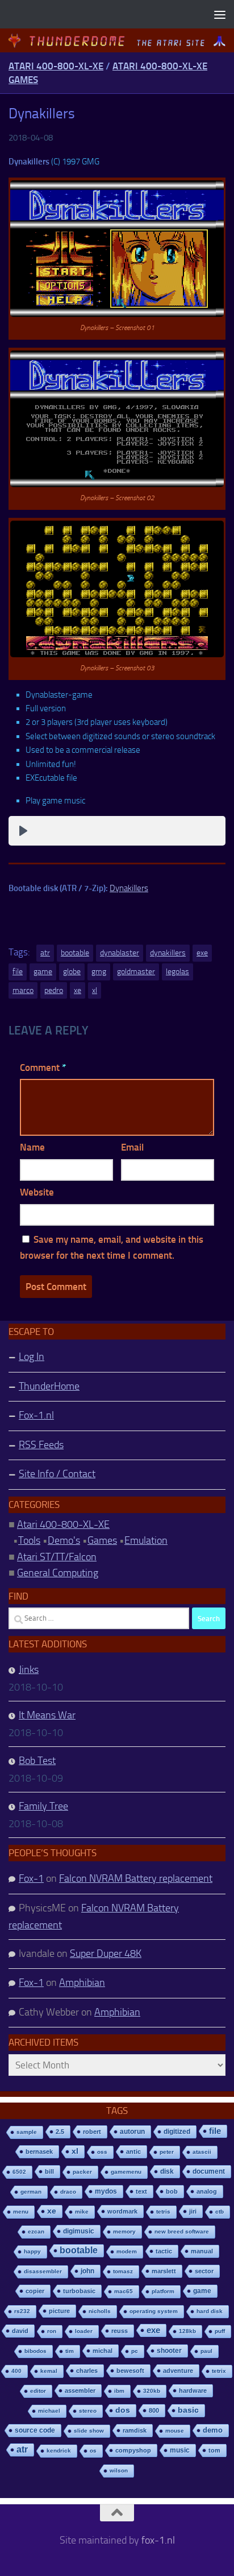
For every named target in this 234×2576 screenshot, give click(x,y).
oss (102, 2152)
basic (188, 2410)
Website (37, 1192)
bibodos (35, 2351)
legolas (177, 972)
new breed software (182, 2231)
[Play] (23, 831)
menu (21, 2212)
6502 (19, 2172)
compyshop (133, 2450)
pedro (54, 990)
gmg (99, 972)
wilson (119, 2470)
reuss (120, 2331)
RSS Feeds (41, 1445)
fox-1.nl (158, 2540)
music (180, 2450)
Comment (43, 1068)
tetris (163, 2212)
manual (202, 2251)
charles (87, 2371)
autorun (132, 2132)
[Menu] (220, 14)
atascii (202, 2152)
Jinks (29, 1670)
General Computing (58, 1573)
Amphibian (82, 1983)
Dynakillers (129, 888)
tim (70, 2351)
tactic (164, 2251)
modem (127, 2251)
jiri (193, 2211)
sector (204, 2271)
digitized (177, 2132)
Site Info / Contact (57, 1474)
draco (68, 2192)
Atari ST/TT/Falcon (57, 1557)
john (87, 2271)
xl (95, 990)
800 (154, 2410)
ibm (119, 2391)
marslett (164, 2271)
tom (214, 2450)
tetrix (219, 2371)
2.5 (60, 2132)
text (141, 2191)
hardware (193, 2390)
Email (132, 1147)
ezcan (36, 2231)
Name (32, 1147)
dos (123, 2410)
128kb (187, 2331)
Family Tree (43, 1806)
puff (220, 2331)
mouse (175, 2431)
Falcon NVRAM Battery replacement (136, 1878)
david (20, 2331)
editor (38, 2391)
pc (135, 2351)
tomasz (123, 2271)
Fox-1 (31, 1878)
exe (202, 953)
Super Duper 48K (106, 1953)
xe (78, 990)
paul (206, 2351)
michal (103, 2351)
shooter (169, 2351)
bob (172, 2191)
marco (23, 990)
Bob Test (37, 1761)
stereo (88, 2411)
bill (49, 2171)
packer (82, 2172)
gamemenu (126, 2172)
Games (102, 1540)
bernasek (39, 2152)
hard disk (210, 2311)
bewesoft (130, 2371)
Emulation (146, 1540)
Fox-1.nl (36, 1415)
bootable (75, 953)
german (31, 2192)
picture (59, 2311)
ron (52, 2331)
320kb (152, 2391)
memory (124, 2231)
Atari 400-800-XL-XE (56, 66)
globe (72, 972)
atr (45, 953)
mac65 (124, 2291)
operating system (154, 2311)
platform (163, 2291)
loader (84, 2331)
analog (207, 2191)
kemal (49, 2371)
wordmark (122, 2211)
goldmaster (136, 972)
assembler (80, 2390)
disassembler (43, 2271)
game (43, 972)
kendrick (59, 2451)
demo (213, 2430)
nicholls (100, 2311)
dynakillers (168, 953)
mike (82, 2212)
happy (32, 2251)
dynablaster (120, 953)
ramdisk (135, 2430)
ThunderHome (49, 1386)
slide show (89, 2431)
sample (27, 2132)
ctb (220, 2212)
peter (167, 2152)
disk (167, 2171)
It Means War (47, 1715)
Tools (29, 1540)
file (18, 972)
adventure (178, 2371)
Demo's (64, 1540)
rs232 (22, 2311)
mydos (106, 2191)
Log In (32, 1357)
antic (133, 2152)
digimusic (79, 2231)
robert (92, 2132)
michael (49, 2411)
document (209, 2171)
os (93, 2451)
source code (35, 2430)
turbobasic (79, 2291)
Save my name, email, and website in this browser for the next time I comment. (112, 1248)
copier (35, 2291)
